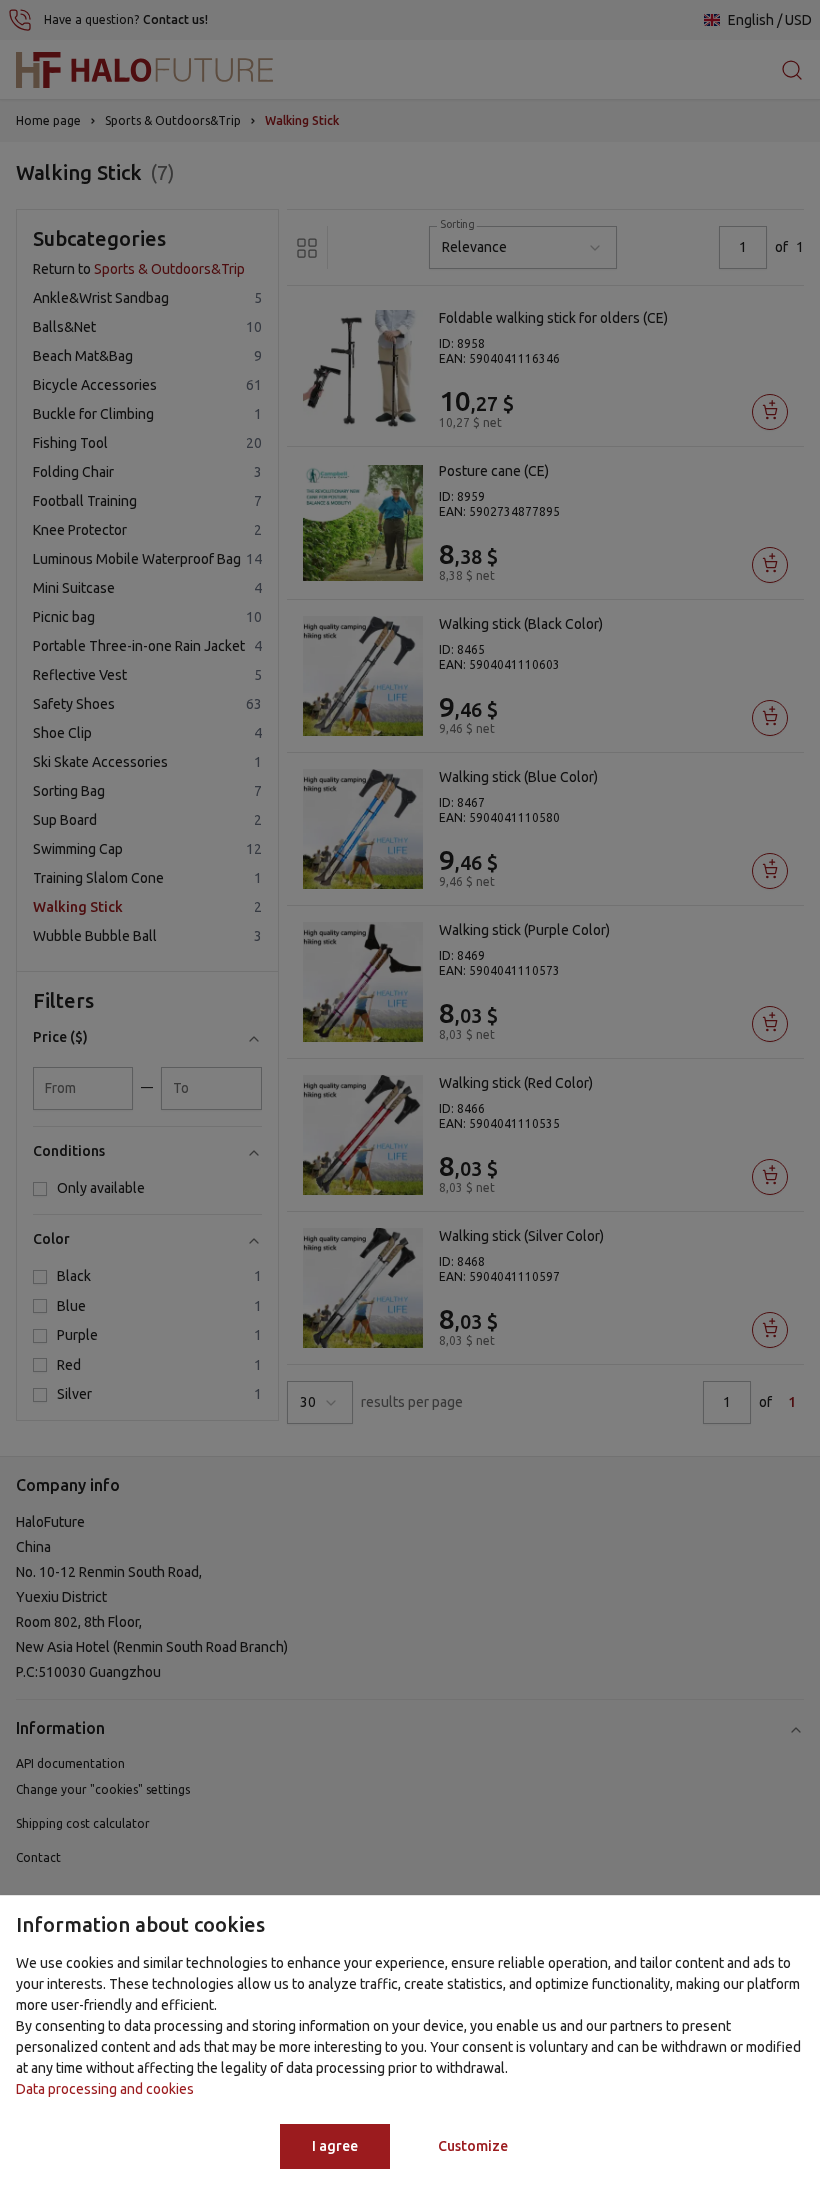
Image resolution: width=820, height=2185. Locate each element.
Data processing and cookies (105, 2089)
